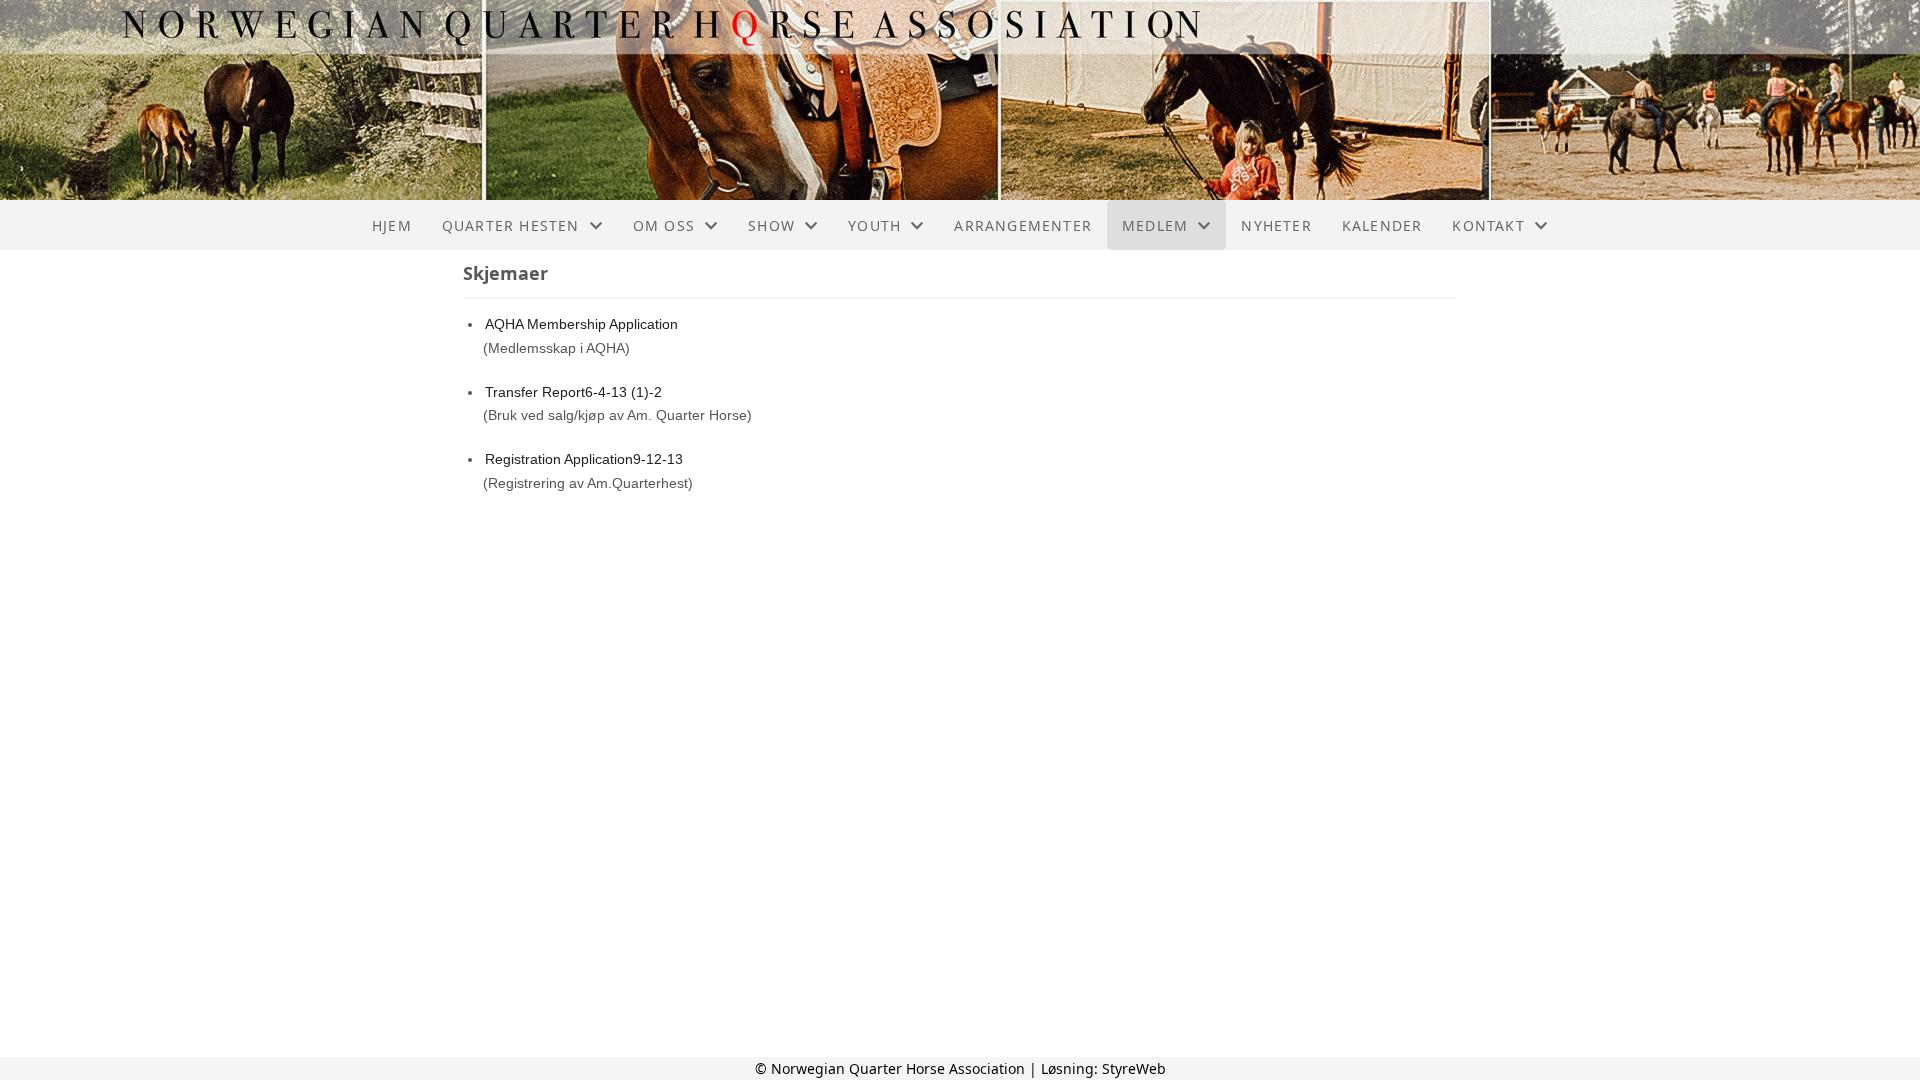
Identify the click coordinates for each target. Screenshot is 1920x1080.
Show (771, 225)
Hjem (392, 225)
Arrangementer (1023, 225)
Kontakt (1488, 225)
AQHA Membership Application (581, 324)
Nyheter (1276, 225)
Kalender (1382, 225)
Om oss (664, 225)
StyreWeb (1134, 1068)
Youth (874, 225)
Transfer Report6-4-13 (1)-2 (573, 392)
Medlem (1155, 225)
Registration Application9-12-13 (584, 459)
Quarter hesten (511, 225)
